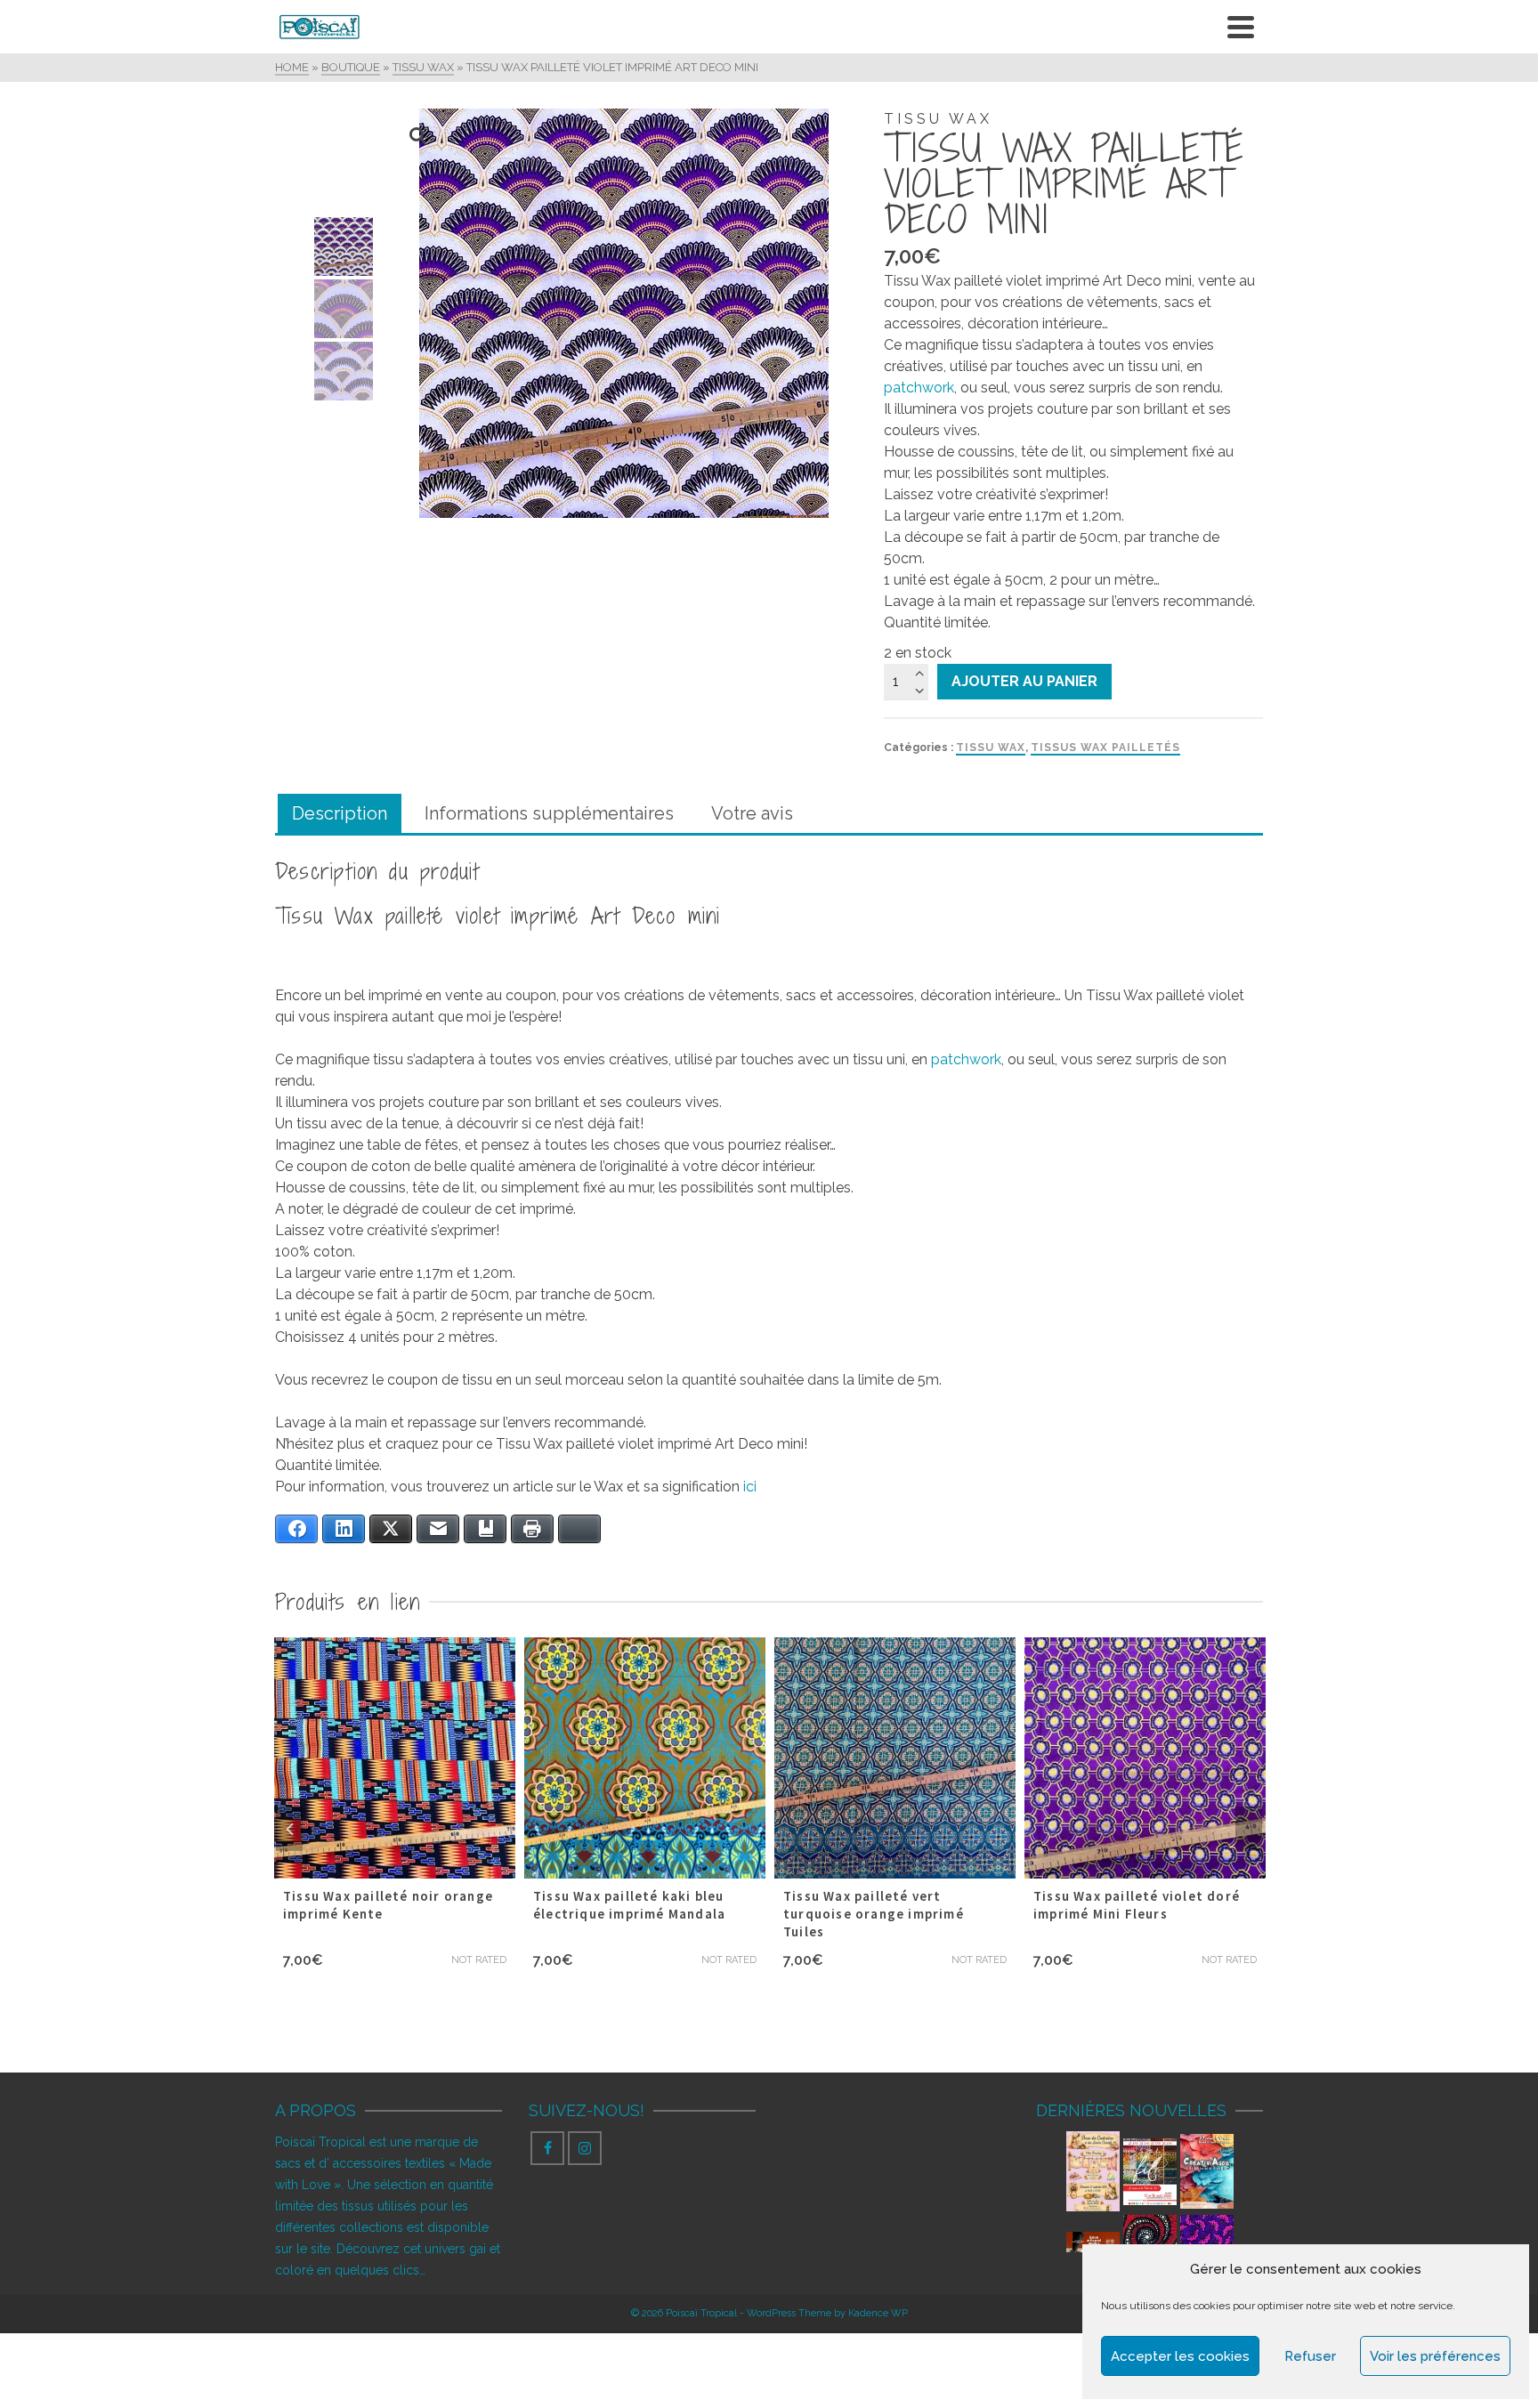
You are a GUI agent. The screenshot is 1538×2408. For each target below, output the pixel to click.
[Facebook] (547, 2148)
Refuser (1310, 2356)
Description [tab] (340, 813)
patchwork (919, 388)
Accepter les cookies (1180, 2356)
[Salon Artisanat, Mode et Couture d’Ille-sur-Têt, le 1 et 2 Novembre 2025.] (1093, 2241)
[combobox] (1073, 303)
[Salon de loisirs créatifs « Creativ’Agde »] (1207, 2172)
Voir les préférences (1435, 2356)
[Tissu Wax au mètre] (1207, 2242)
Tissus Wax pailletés (1105, 747)
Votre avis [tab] (752, 813)
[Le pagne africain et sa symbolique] (1150, 2242)
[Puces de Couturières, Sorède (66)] (1093, 2171)
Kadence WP (878, 2313)
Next (1249, 1829)
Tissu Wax (991, 747)
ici (752, 1487)
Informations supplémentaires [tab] (549, 813)
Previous (289, 1829)
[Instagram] (585, 2148)
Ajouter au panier (1024, 681)
